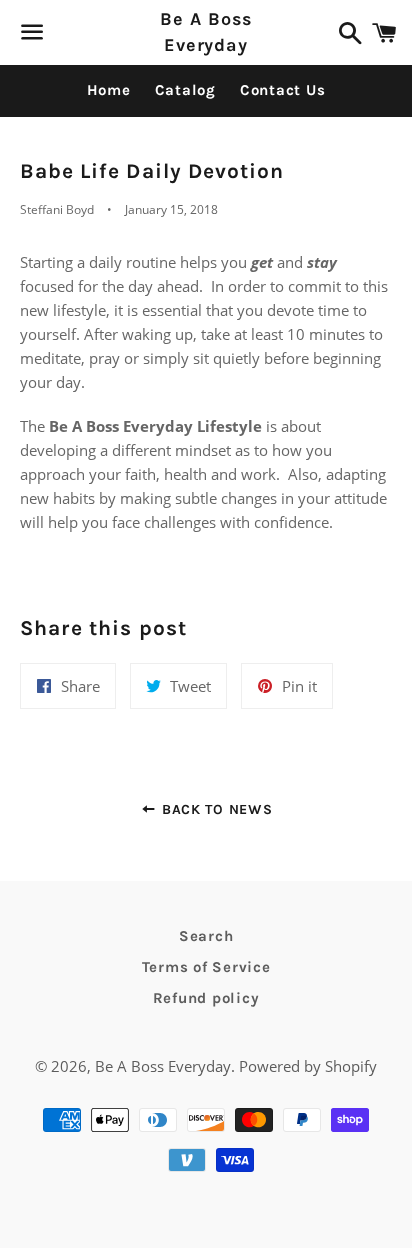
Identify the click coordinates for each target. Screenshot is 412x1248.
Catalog (185, 90)
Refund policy (206, 998)
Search (206, 936)
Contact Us (283, 90)
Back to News (214, 809)
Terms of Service (206, 967)
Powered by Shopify (308, 1066)
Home (109, 90)
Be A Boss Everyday (205, 31)
